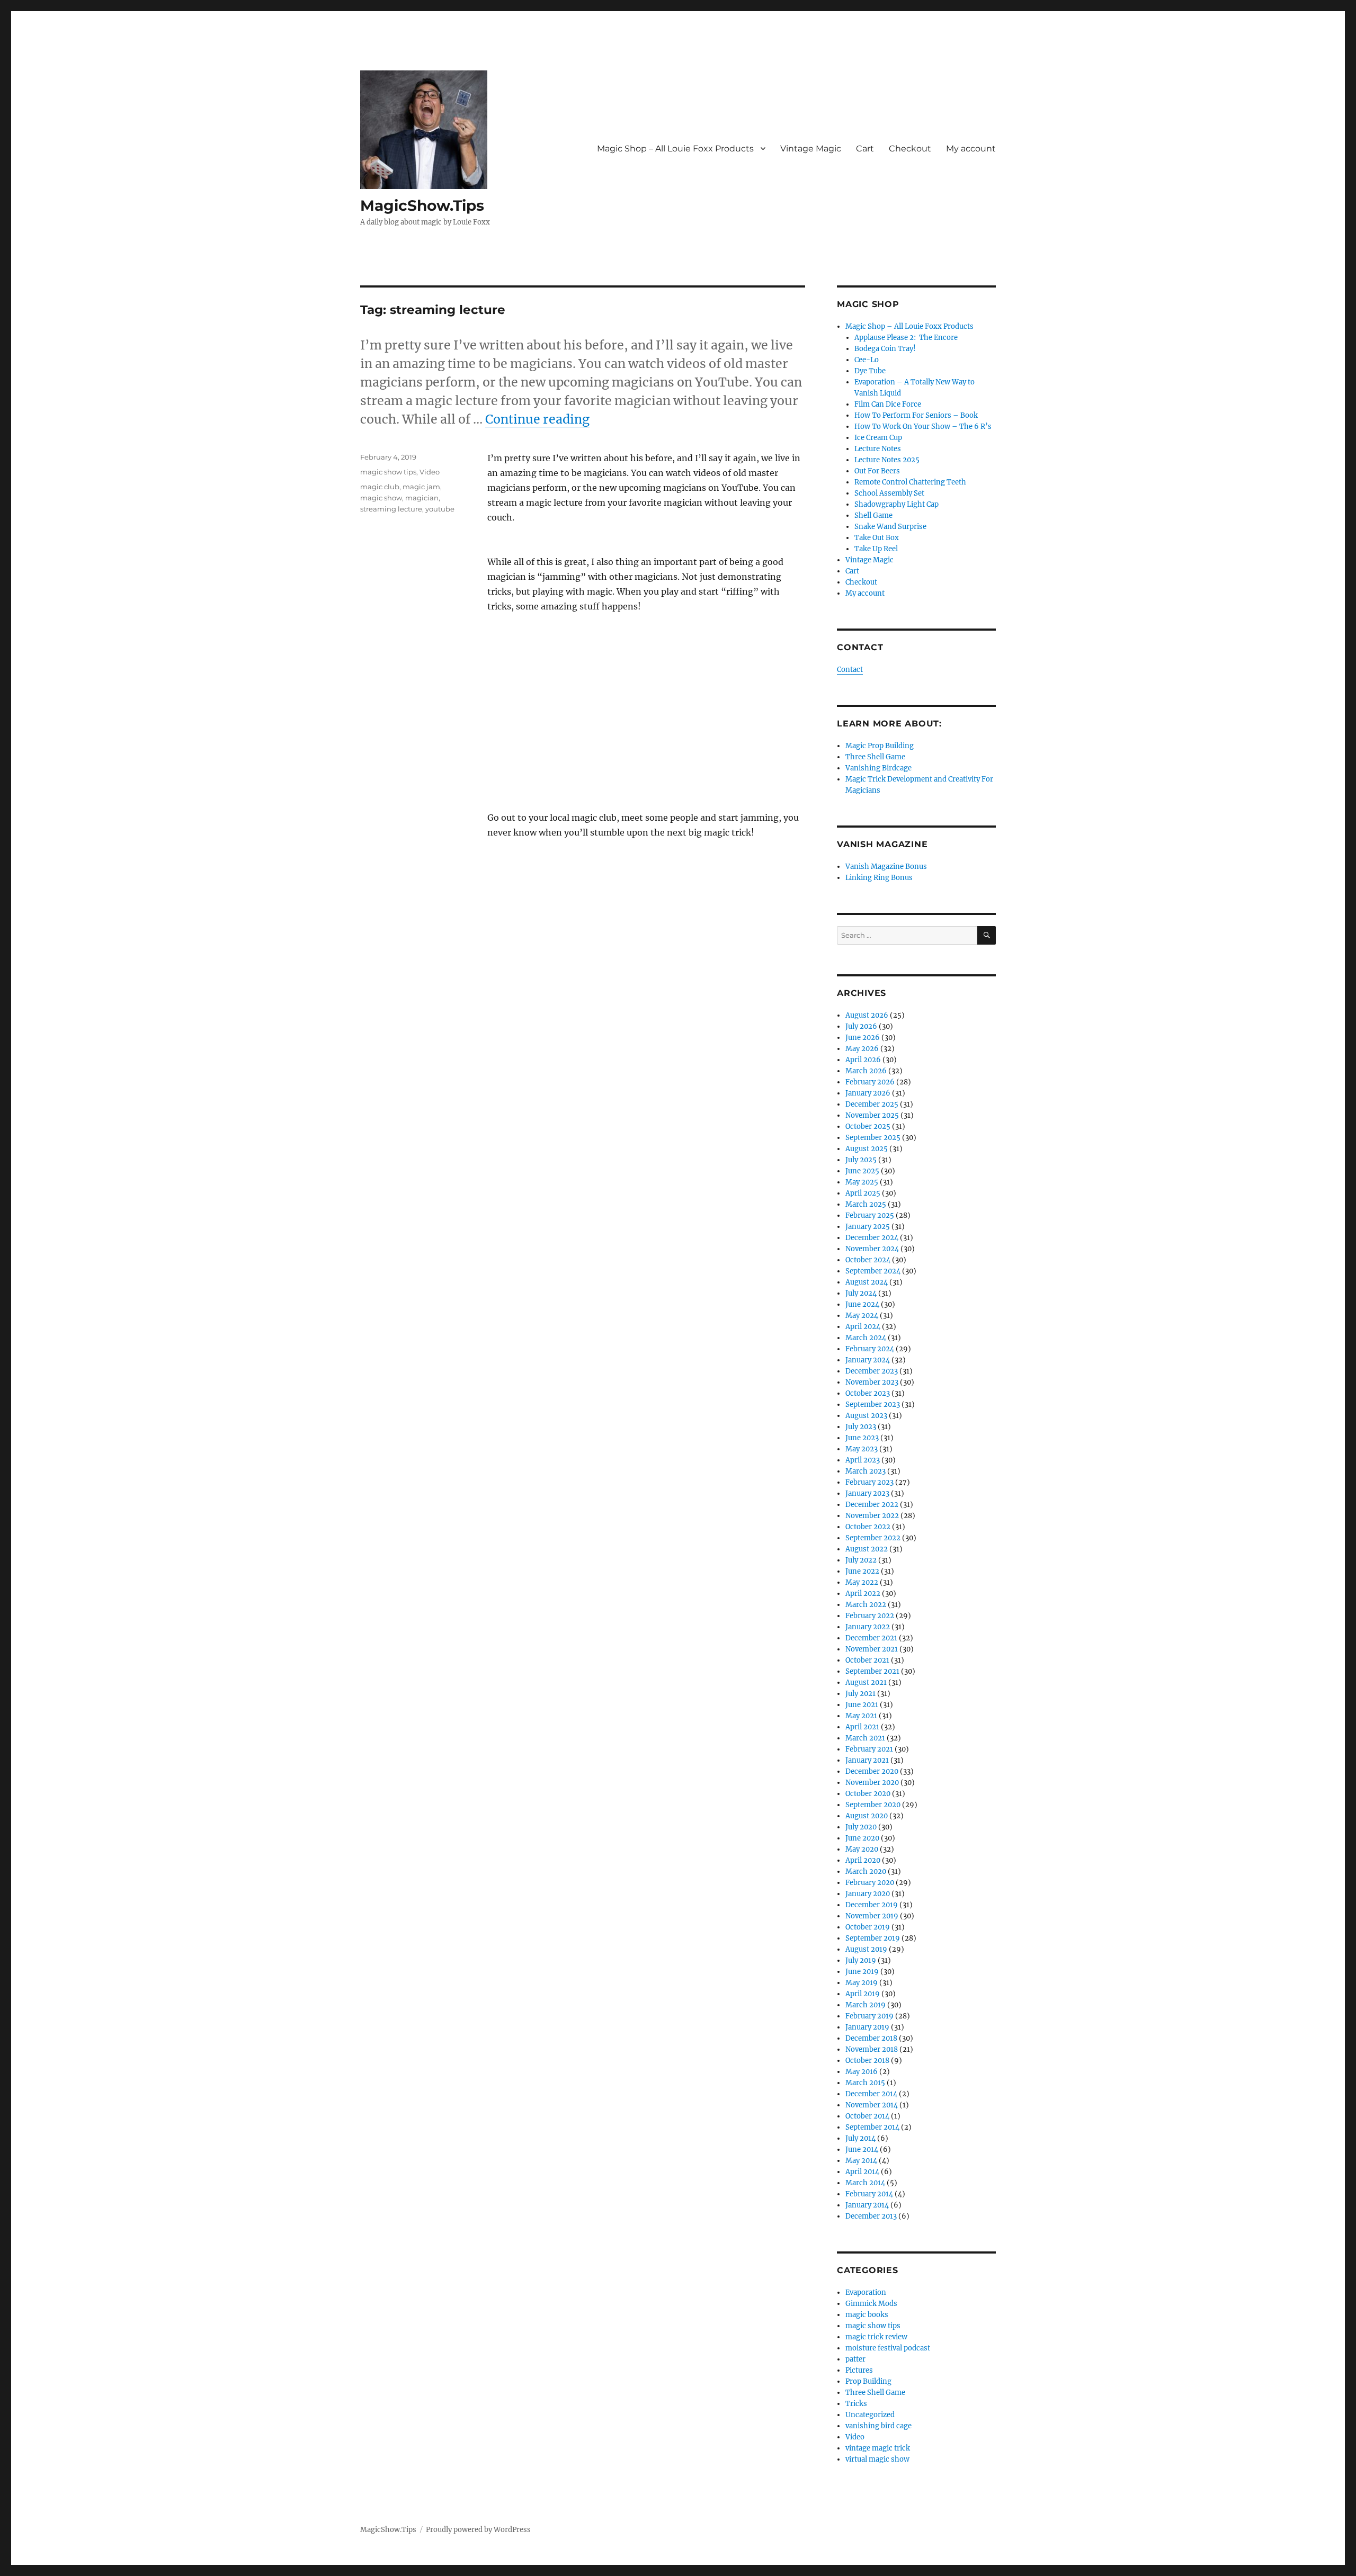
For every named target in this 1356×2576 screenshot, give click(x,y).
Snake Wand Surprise (890, 527)
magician (422, 498)
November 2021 (872, 1649)
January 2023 (867, 1493)
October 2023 (868, 1393)
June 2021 (862, 1705)
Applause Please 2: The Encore (906, 338)
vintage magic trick (878, 2448)
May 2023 (862, 1449)
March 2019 (866, 2005)
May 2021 (861, 1716)
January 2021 (867, 1760)
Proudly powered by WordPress (478, 2530)
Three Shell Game (875, 757)
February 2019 (869, 2016)
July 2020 (861, 1827)
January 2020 (868, 1894)
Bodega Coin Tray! (885, 349)
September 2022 (873, 1538)
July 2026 (861, 1026)
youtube (440, 509)
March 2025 (866, 1204)
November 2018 (872, 2049)
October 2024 (868, 1260)
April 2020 (863, 1860)
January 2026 (868, 1093)
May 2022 (862, 1582)
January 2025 (868, 1227)
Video (430, 472)
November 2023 (872, 1382)
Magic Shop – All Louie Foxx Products (675, 149)
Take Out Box (877, 538)
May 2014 (861, 2161)
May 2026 (862, 1049)
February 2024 (870, 1349)
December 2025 (872, 1104)
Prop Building (868, 2381)
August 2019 (866, 1949)
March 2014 (865, 2183)
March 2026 (866, 1071)
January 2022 (868, 1627)
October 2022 (868, 1527)
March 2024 (866, 1338)
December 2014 (871, 2094)
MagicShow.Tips (422, 205)
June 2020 (862, 1838)
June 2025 (862, 1171)
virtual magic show (877, 2459)
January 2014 (867, 2205)
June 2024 (862, 1304)
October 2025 (868, 1127)
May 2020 (862, 1849)
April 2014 (862, 2172)
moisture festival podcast (888, 2348)
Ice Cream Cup (878, 438)
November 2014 (872, 2105)
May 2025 (862, 1182)
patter (855, 2359)
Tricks (856, 2404)
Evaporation (866, 2292)
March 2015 (865, 2083)
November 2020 (872, 1783)
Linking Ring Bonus (879, 878)
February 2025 (870, 1215)
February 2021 (869, 1749)
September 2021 (872, 1671)
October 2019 (868, 1927)
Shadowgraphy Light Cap (896, 504)
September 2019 (873, 1938)
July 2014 (860, 2138)
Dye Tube (870, 371)
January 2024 (868, 1360)
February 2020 (870, 1883)
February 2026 (870, 1082)
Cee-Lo (867, 360)
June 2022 (862, 1571)
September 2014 (872, 2127)
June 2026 (863, 1038)
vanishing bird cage (878, 2426)
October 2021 (867, 1660)
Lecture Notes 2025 (887, 460)
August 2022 (867, 1549)
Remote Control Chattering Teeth (910, 482)
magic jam (421, 487)
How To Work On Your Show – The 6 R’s (923, 427)
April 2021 (862, 1727)
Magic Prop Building (880, 746)
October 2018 (867, 2061)
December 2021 (871, 1638)
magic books (867, 2315)
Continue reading (537, 419)
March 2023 (866, 1471)
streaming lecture (391, 509)
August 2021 (866, 1682)
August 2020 (867, 1816)
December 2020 (872, 1771)
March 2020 (866, 1872)
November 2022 (872, 1516)
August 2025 (867, 1149)
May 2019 (862, 1983)
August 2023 (866, 1416)
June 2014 (862, 2149)
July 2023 (861, 1427)
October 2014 (867, 2116)
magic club (380, 487)
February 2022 (870, 1616)
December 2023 (872, 1371)
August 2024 (867, 1282)
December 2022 (872, 1505)
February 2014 (869, 2194)
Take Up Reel (876, 549)
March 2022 (866, 1605)
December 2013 (871, 2216)
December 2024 (872, 1238)
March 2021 (865, 1738)
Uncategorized (870, 2415)
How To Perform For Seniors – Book (916, 415)
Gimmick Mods (871, 2304)
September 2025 (873, 1138)
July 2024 (861, 1293)
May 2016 (862, 2072)
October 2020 (868, 1794)
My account (971, 149)
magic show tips (388, 472)
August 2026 (867, 1015)
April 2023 (863, 1460)
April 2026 (863, 1060)
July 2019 (861, 1960)
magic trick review (876, 2337)
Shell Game (873, 515)
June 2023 (862, 1438)
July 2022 (861, 1560)
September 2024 (873, 1271)
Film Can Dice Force (888, 404)
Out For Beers (877, 471)
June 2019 (862, 1972)
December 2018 (871, 2038)
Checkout (910, 149)
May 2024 (862, 1316)
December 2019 (872, 1905)
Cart (865, 149)
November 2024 (872, 1249)
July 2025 (861, 1160)
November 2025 (872, 1115)
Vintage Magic (811, 149)
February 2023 (869, 1482)
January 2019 (867, 2027)
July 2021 (860, 1694)
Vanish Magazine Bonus (886, 867)
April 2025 (863, 1193)
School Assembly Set (889, 493)
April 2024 (863, 1327)
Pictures (859, 2370)
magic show (381, 498)
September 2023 (873, 1404)
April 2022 (863, 1594)
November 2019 (872, 1916)
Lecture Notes (878, 449)
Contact (850, 670)
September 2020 (873, 1805)
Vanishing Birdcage (878, 768)
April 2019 (863, 1994)
